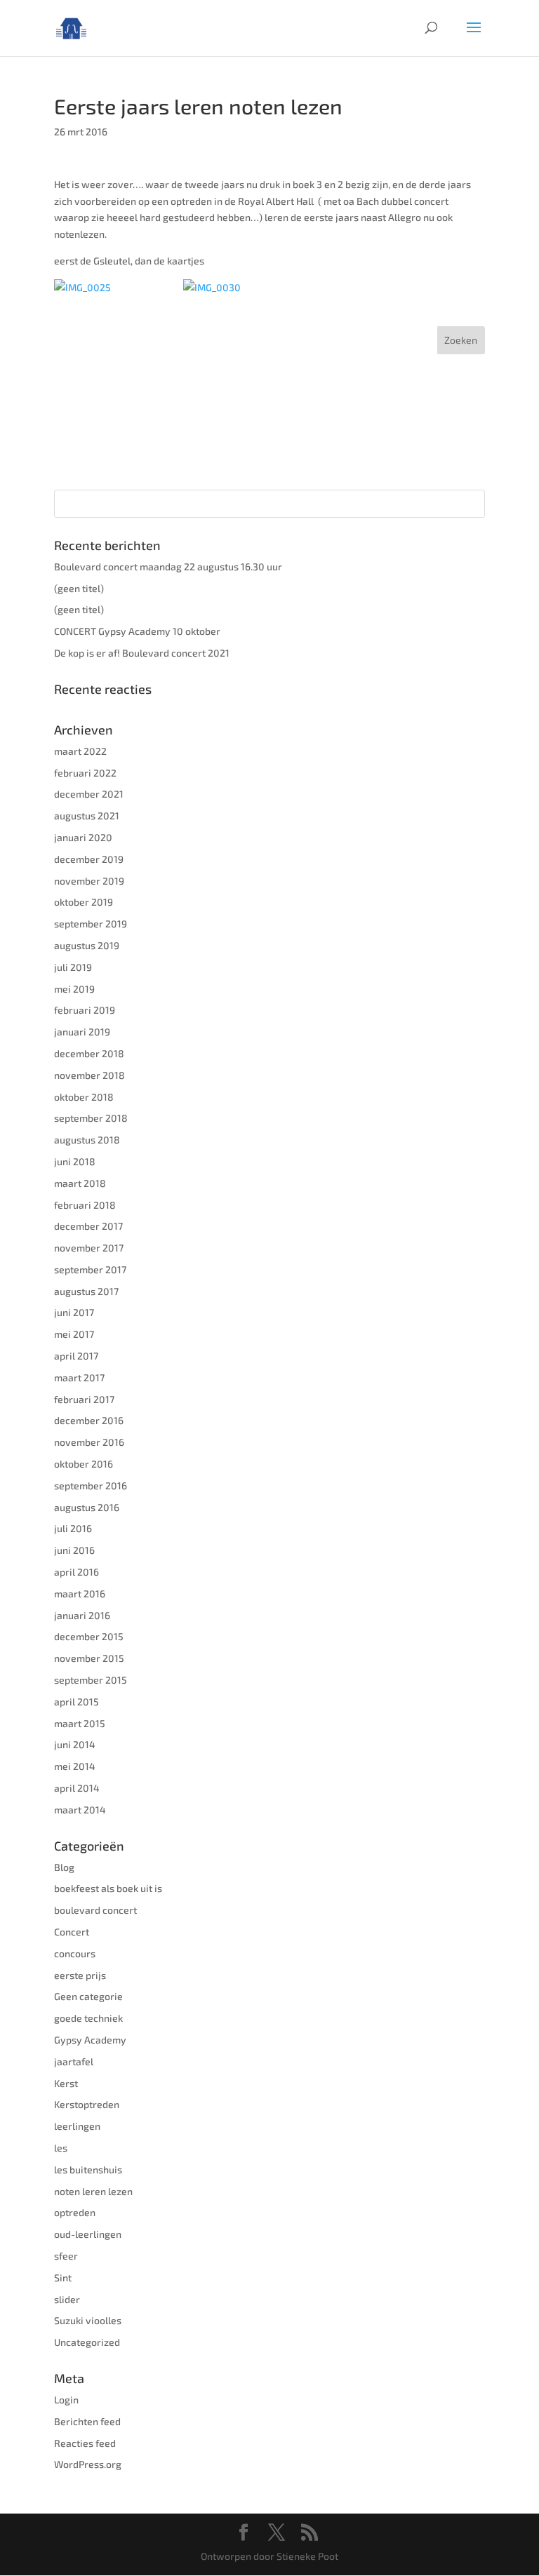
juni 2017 (74, 1312)
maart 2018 (80, 1183)
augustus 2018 (87, 1140)
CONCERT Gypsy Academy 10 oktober (137, 631)
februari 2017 (84, 1399)
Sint (63, 2278)
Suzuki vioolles (88, 2320)
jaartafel (74, 2061)
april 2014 (77, 1788)
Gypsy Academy (90, 2040)
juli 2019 (73, 967)
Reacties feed (85, 2443)
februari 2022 (85, 773)
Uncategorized (87, 2342)
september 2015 (91, 1680)
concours (75, 1953)
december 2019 (89, 859)
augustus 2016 (87, 1507)
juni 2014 (75, 1744)
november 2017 (89, 1248)
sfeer (66, 2256)
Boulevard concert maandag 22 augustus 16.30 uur (168, 566)
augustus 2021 (87, 816)
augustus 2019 (87, 945)
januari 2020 (83, 837)
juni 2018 (75, 1161)
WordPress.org (88, 2464)
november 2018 (89, 1075)
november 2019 (89, 881)
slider (67, 2299)
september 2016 (91, 1485)
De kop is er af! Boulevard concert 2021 (142, 653)
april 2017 (76, 1356)
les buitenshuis (88, 2169)
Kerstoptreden (87, 2104)
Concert (72, 1932)
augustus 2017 (86, 1291)
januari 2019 (82, 1032)
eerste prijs (80, 1975)
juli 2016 (73, 1528)
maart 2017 (79, 1377)
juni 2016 (74, 1550)
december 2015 (89, 1636)
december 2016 (89, 1420)
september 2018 (91, 1118)
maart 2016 (80, 1594)
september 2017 (90, 1269)
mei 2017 (74, 1334)
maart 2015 (80, 1723)
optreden (75, 2212)
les (61, 2148)
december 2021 (89, 794)
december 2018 (89, 1053)
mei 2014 (75, 1766)
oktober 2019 (84, 902)
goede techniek (88, 2018)
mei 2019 (74, 989)
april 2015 (76, 1702)
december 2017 (88, 1226)
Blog (64, 1867)
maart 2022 (80, 751)
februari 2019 (85, 1010)
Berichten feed (87, 2421)
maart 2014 (80, 1810)
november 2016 (89, 1442)
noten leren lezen (93, 2191)
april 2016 (76, 1572)
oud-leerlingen (88, 2234)
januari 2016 (82, 1615)
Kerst (66, 2083)
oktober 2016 (84, 1464)
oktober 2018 (84, 1097)
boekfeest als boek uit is (108, 1888)
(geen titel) (79, 588)
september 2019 (91, 924)
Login (66, 2400)
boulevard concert (95, 1910)
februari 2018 (85, 1205)
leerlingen (77, 2126)
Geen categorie (88, 1996)
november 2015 (89, 1658)
